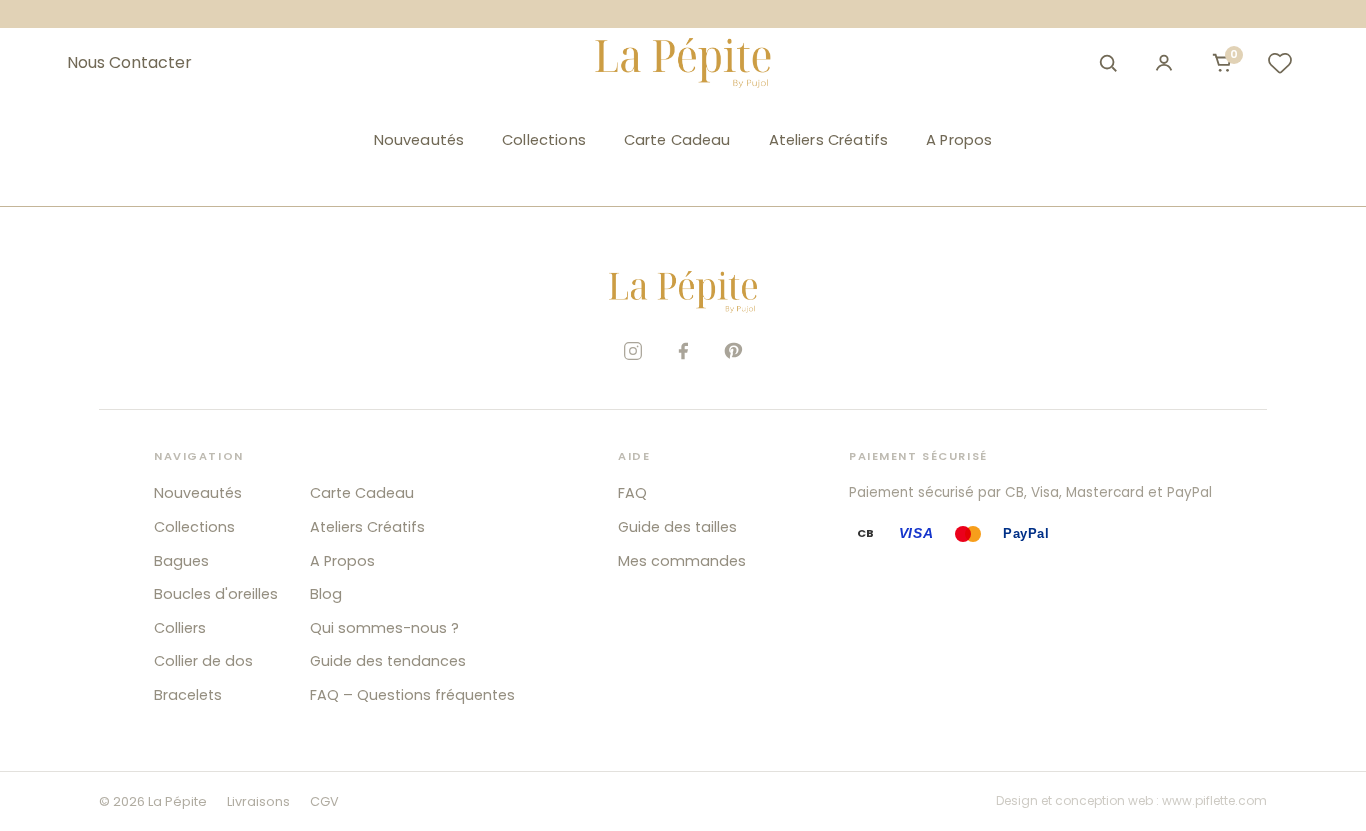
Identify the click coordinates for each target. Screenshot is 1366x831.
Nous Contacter (129, 63)
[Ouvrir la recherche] (1108, 63)
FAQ (632, 493)
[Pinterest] (733, 351)
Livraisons (258, 801)
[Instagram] (633, 351)
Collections (544, 140)
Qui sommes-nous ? (384, 628)
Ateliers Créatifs (829, 140)
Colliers (180, 628)
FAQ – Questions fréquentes (412, 695)
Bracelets (188, 695)
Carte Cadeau (677, 140)
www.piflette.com (1214, 800)
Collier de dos (203, 661)
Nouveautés (419, 140)
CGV (324, 801)
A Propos (959, 140)
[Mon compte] (1164, 63)
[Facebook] (683, 351)
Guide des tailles (677, 527)
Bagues (181, 561)
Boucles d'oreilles (216, 594)
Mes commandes (682, 561)
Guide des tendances (388, 661)
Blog (326, 594)
